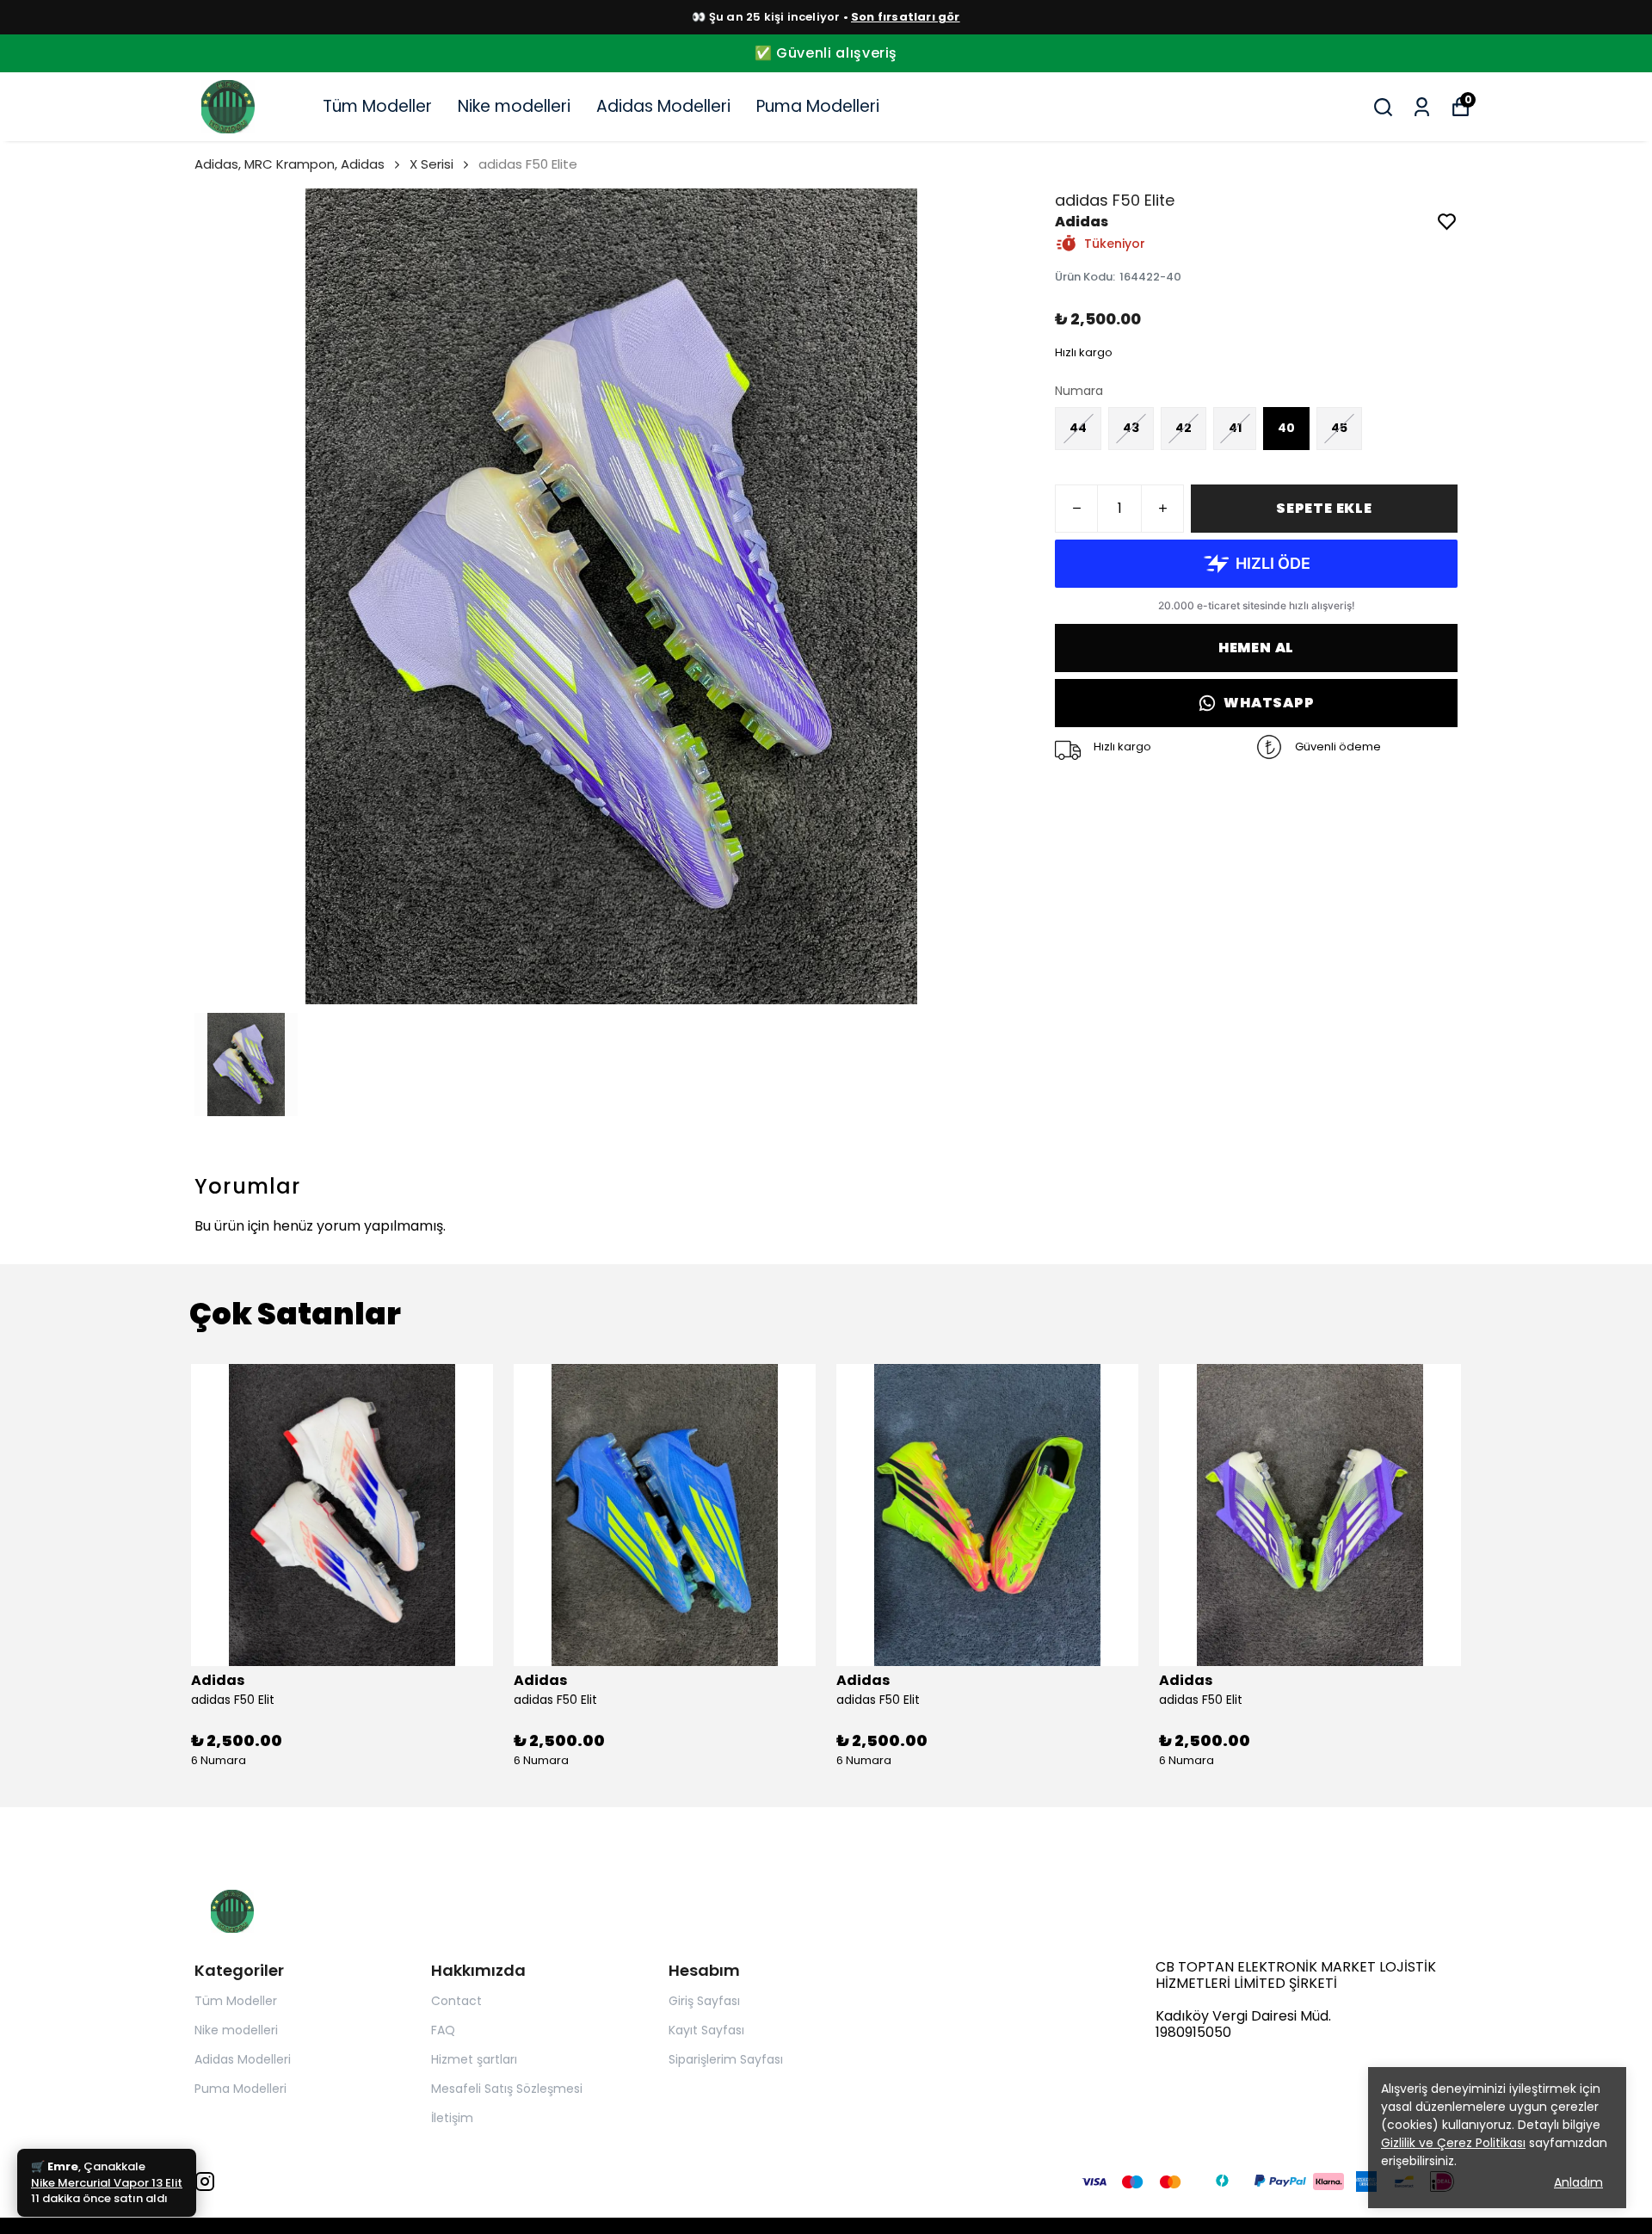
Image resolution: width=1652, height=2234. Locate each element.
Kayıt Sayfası (706, 2030)
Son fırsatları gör (906, 17)
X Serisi (431, 164)
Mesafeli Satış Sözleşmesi (507, 2089)
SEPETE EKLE (1324, 508)
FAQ (443, 2030)
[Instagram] (205, 2182)
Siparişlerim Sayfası (726, 2059)
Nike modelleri (514, 106)
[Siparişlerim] (1422, 107)
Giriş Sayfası (704, 2001)
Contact (456, 2001)
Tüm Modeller (377, 106)
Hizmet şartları (474, 2059)
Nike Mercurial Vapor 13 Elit (107, 2200)
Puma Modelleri (818, 106)
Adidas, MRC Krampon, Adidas (290, 164)
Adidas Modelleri (663, 106)
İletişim (452, 2118)
